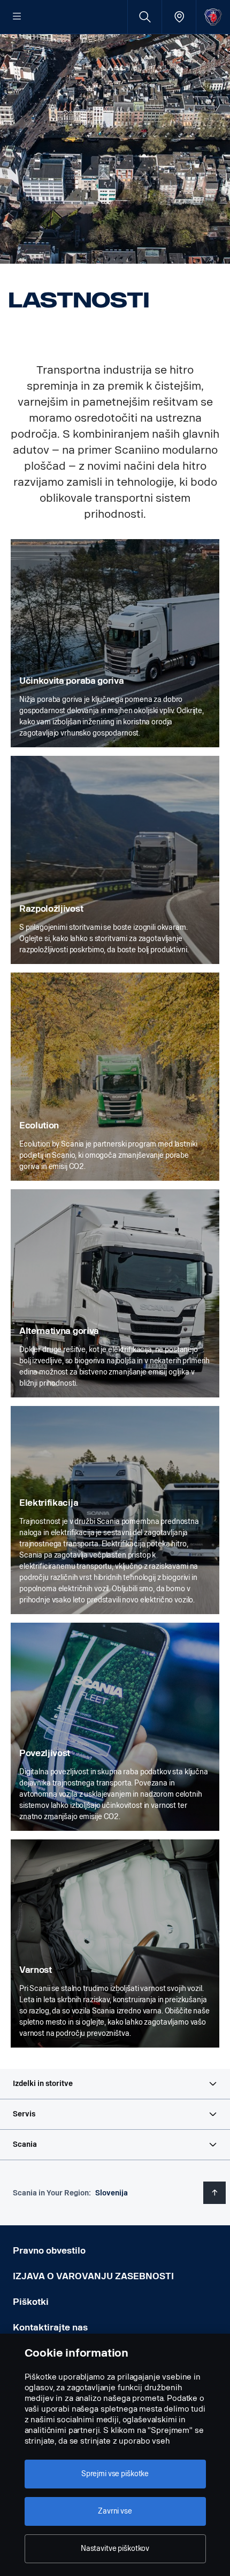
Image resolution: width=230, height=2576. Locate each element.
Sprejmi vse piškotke (115, 2474)
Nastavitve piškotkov (115, 2549)
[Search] (145, 17)
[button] (115, 2084)
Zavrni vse (115, 2511)
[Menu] (17, 17)
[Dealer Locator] (179, 17)
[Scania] (213, 17)
